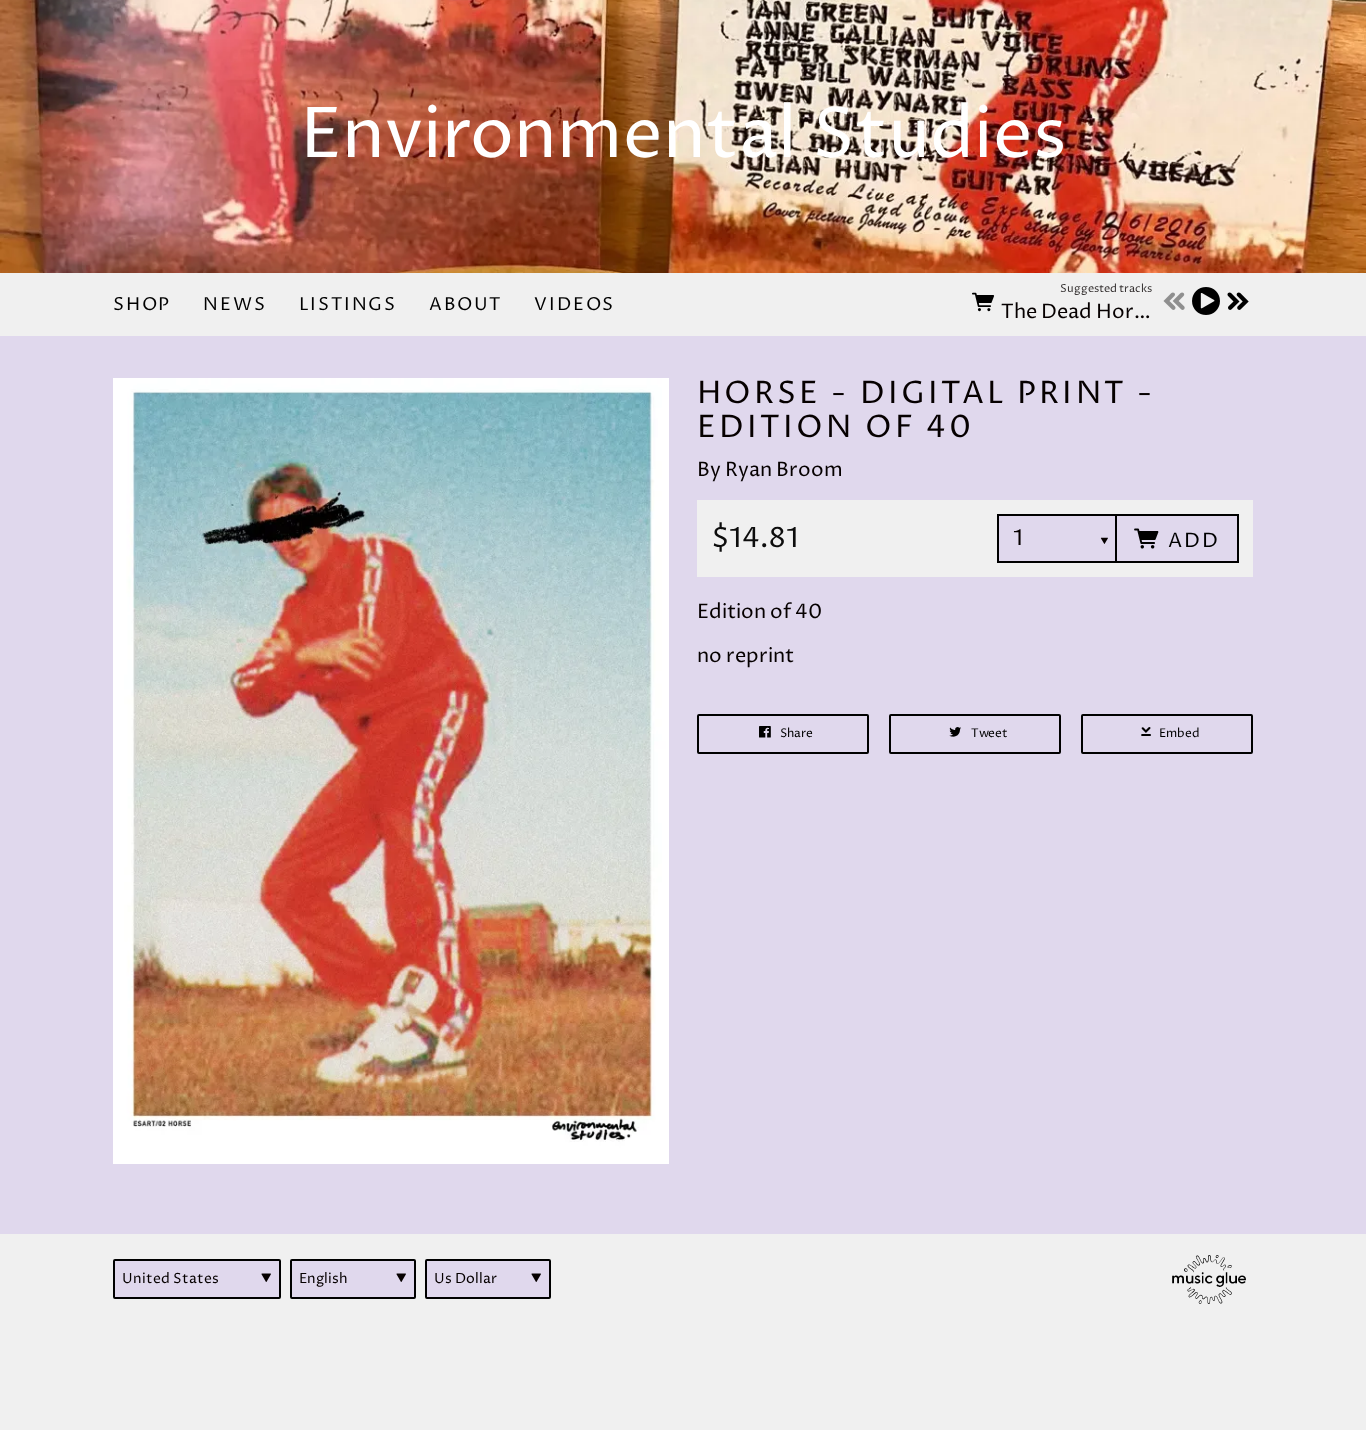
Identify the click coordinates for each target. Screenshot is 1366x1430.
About (465, 304)
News (234, 304)
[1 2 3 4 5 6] (1057, 538)
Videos (574, 304)
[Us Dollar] (488, 1279)
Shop (142, 304)
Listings (348, 304)
